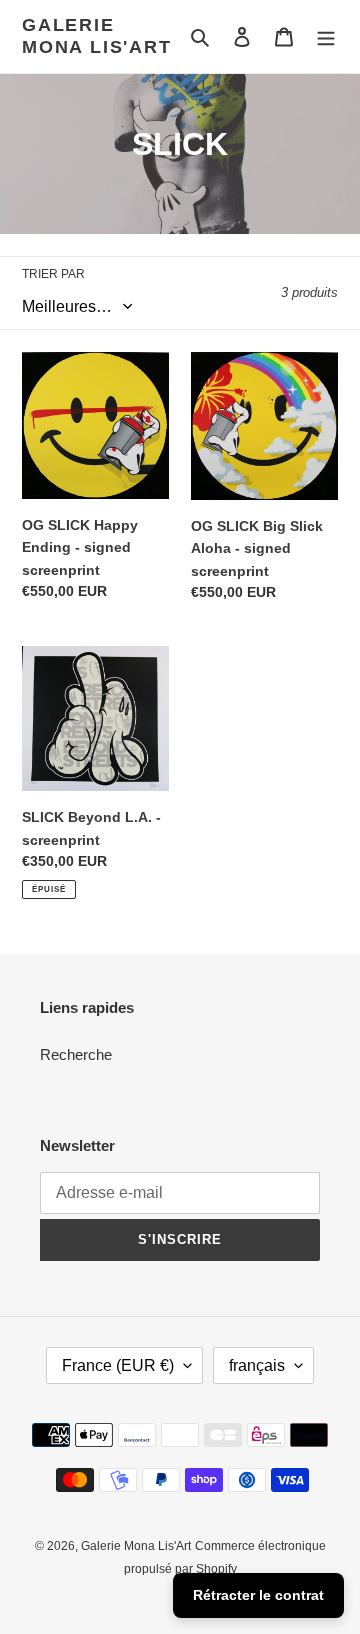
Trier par (53, 274)
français (257, 1365)
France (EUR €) (118, 1365)
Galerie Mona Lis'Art (97, 36)
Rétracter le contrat (258, 1595)
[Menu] (326, 36)
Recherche (76, 1054)
